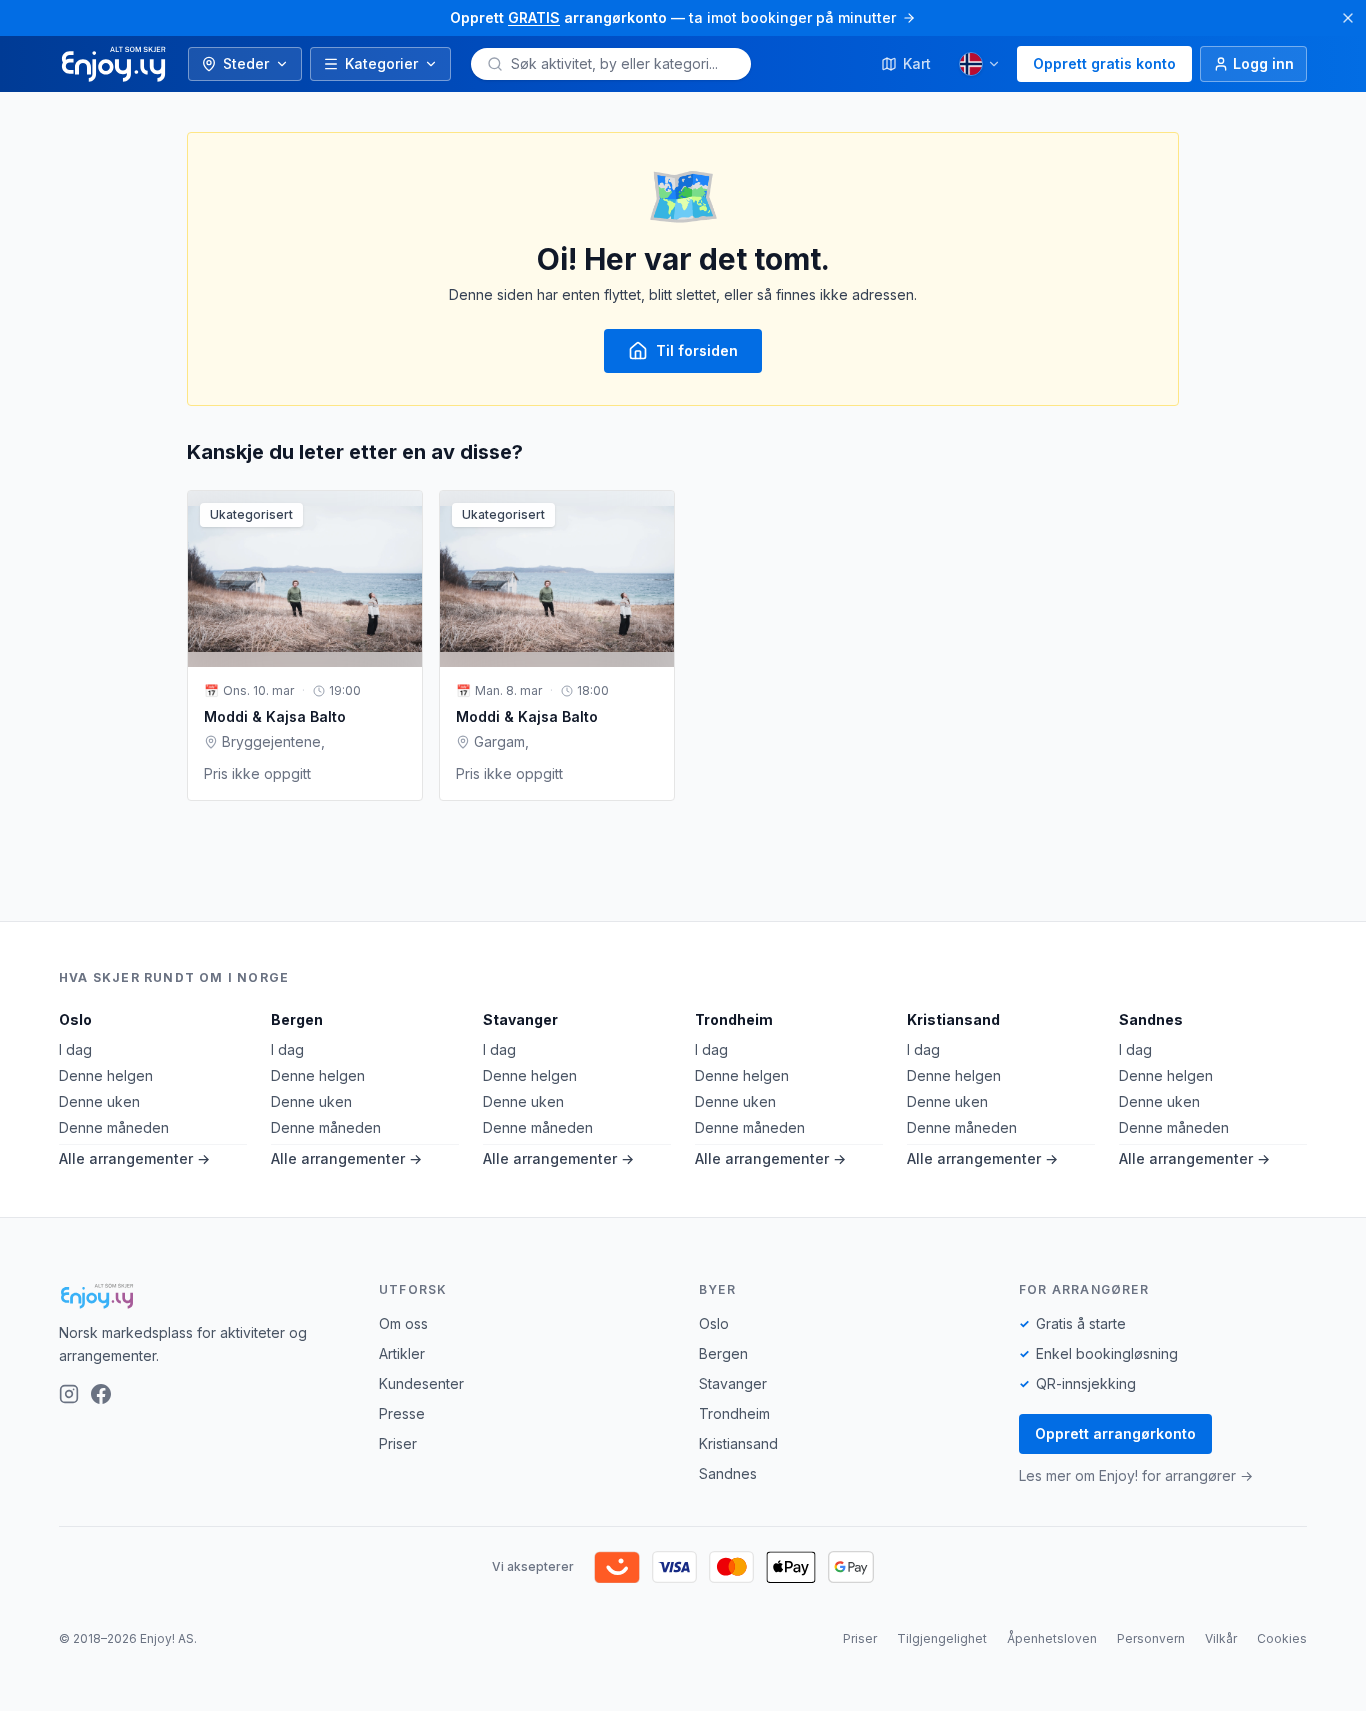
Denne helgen (106, 1075)
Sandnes (1151, 1019)
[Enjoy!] (203, 1296)
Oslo (75, 1019)
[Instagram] (69, 1394)
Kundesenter (421, 1383)
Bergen (297, 1019)
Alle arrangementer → (134, 1158)
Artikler (402, 1353)
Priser (398, 1443)
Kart (917, 63)
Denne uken (99, 1101)
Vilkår (1221, 1638)
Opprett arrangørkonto (1115, 1433)
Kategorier (381, 63)
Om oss (403, 1323)
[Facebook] (101, 1394)
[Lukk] (1348, 18)
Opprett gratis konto (1104, 63)
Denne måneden (114, 1127)
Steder (246, 63)
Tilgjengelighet (942, 1638)
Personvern (1151, 1638)
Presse (402, 1413)
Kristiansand (953, 1019)
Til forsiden (697, 350)
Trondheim (734, 1019)
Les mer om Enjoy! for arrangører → (1136, 1475)
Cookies (1282, 1638)
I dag (75, 1049)
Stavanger (520, 1019)
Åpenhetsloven (1052, 1638)
